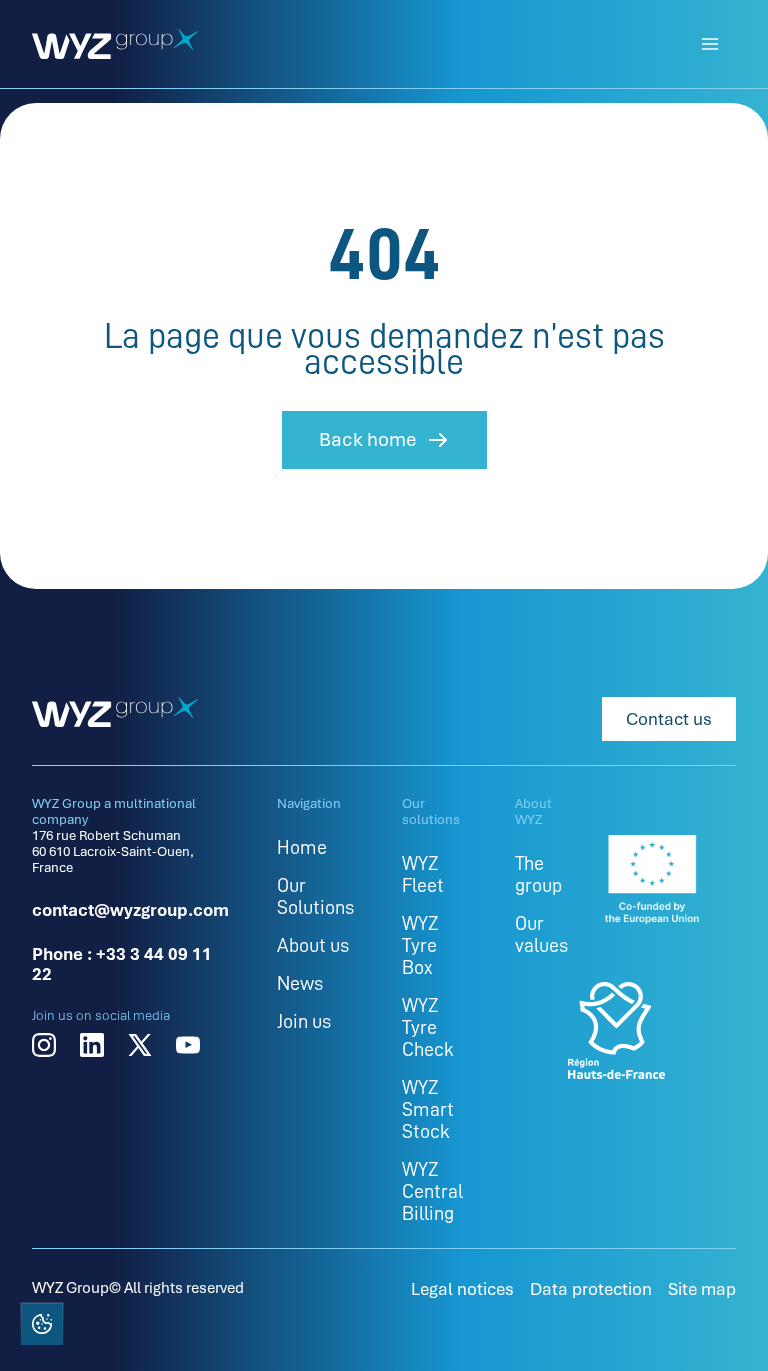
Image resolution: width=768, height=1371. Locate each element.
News (300, 983)
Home (302, 847)
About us (313, 945)
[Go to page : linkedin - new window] (92, 1045)
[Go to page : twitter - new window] (140, 1045)
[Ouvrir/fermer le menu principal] (710, 44)
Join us (304, 1021)
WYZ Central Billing (432, 1191)
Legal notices (462, 1289)
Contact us (669, 719)
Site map (702, 1289)
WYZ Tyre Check (428, 1027)
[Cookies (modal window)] (41, 1327)
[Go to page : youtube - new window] (188, 1045)
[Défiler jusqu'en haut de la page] (726, 1326)
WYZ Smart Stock (428, 1109)
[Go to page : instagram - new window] (44, 1045)
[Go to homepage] (115, 44)
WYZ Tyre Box (420, 945)
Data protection (591, 1289)
